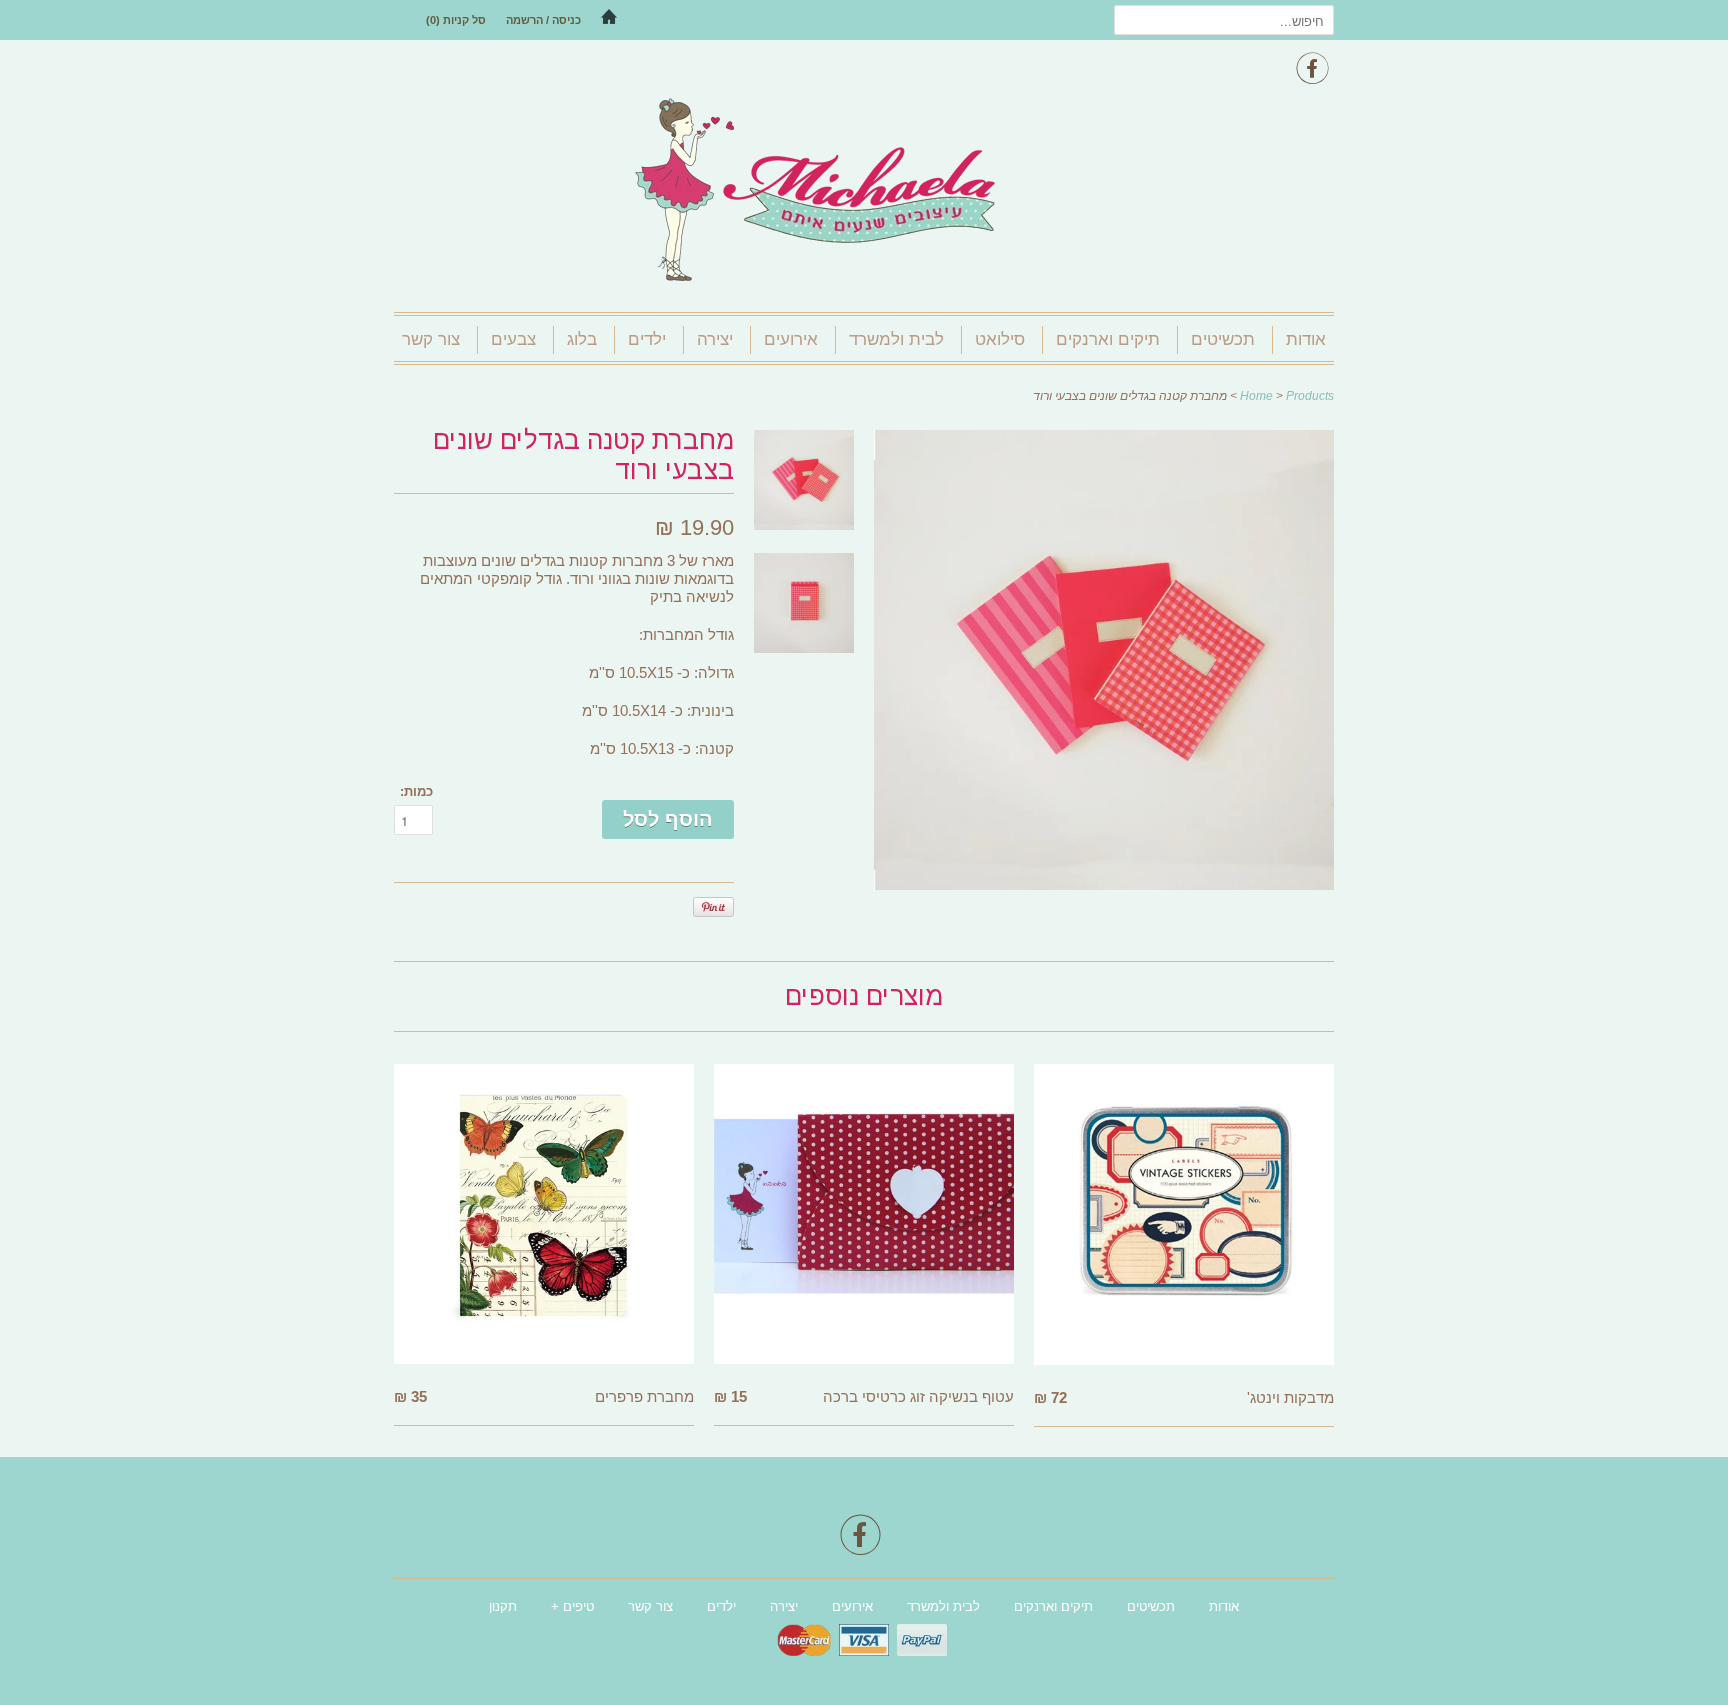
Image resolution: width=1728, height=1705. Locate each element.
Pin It (713, 907)
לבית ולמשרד (896, 339)
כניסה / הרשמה (543, 20)
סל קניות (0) (456, 20)
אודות (1306, 339)
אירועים (791, 339)
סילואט (1000, 339)
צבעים (513, 339)
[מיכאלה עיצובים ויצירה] (864, 192)
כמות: (416, 791)
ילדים (647, 339)
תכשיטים (1223, 339)
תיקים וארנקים (1108, 339)
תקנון (503, 1606)
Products (1310, 396)
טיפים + (572, 1606)
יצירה (715, 339)
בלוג (582, 339)
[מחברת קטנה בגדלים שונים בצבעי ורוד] (1104, 884)
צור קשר (431, 339)
